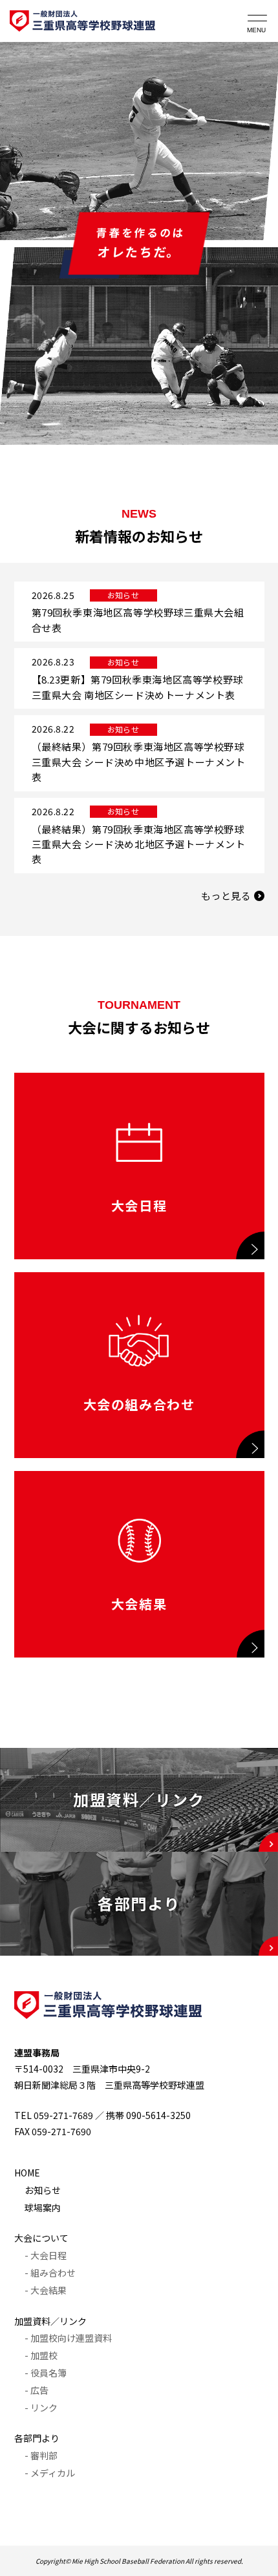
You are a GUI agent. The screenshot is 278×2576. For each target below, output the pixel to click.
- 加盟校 (41, 2355)
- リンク (41, 2408)
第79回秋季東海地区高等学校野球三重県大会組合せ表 (138, 620)
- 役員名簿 (46, 2373)
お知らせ (43, 2190)
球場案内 (43, 2207)
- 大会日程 (46, 2255)
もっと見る (226, 896)
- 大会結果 (46, 2290)
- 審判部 (41, 2455)
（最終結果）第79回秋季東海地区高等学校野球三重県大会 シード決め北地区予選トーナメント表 (139, 844)
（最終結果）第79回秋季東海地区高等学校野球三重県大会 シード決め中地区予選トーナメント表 (139, 762)
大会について (41, 2238)
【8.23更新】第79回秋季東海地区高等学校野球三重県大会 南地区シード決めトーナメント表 (137, 687)
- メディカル (50, 2473)
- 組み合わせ (50, 2273)
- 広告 (37, 2390)
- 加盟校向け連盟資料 (68, 2338)
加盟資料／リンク (50, 2321)
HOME (27, 2173)
